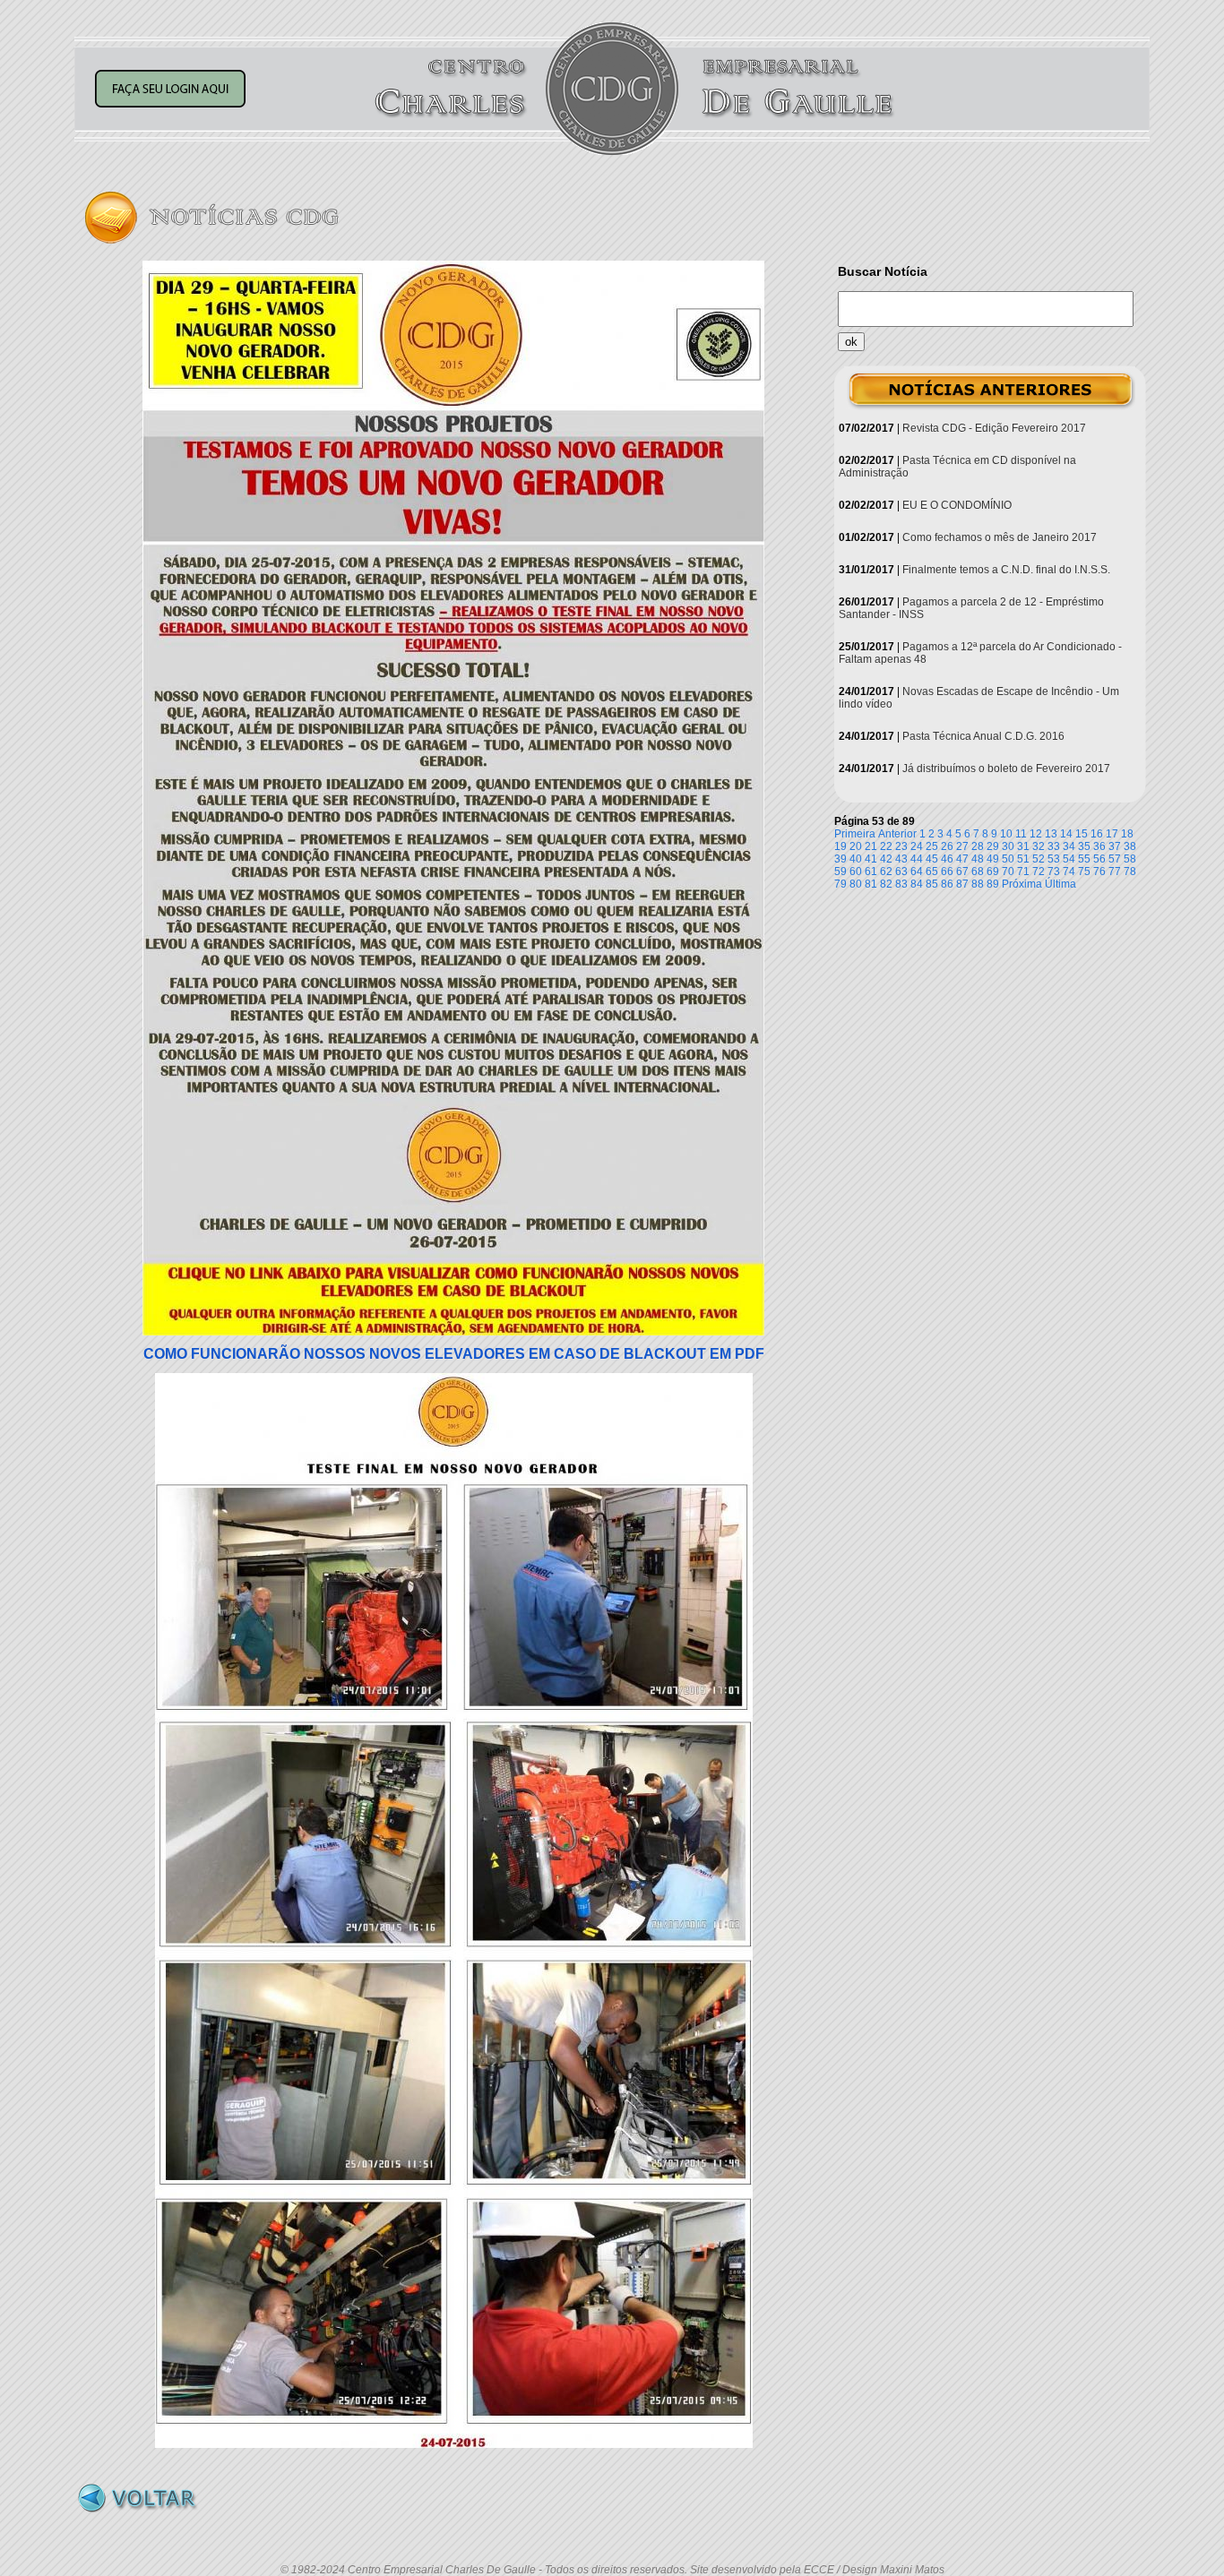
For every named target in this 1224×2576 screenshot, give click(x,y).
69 (993, 872)
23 (901, 846)
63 (901, 872)
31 (1023, 846)
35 (1084, 846)
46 (947, 859)
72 (1039, 872)
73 (1054, 872)
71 (1023, 872)
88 (978, 884)
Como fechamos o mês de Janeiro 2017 (1000, 537)
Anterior (897, 834)
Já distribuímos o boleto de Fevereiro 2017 (1006, 769)
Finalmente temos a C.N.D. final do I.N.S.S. (1006, 570)
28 (978, 846)
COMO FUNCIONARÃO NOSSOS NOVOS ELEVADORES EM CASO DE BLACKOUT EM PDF (454, 1354)
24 (917, 846)
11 (1021, 834)
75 (1084, 872)
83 (901, 884)
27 (962, 846)
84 (917, 884)
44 (917, 859)
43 (901, 859)
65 (932, 872)
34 (1069, 846)
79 (840, 884)
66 (947, 872)
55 (1084, 859)
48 (978, 859)
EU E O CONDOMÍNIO (957, 505)
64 (917, 872)
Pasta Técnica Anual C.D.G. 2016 (983, 736)
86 (947, 884)
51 (1023, 859)
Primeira (855, 834)
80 (856, 884)
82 (886, 884)
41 (871, 859)
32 (1039, 846)
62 (886, 872)
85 (932, 884)
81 (871, 884)
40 (856, 859)
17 (1112, 834)
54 (1069, 859)
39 (840, 859)
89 (993, 884)
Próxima (1022, 884)
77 (1115, 872)
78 (1130, 872)
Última (1060, 884)
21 (871, 846)
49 (993, 859)
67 (962, 872)
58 (1130, 859)
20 (856, 846)
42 (886, 859)
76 (1099, 872)
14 (1066, 834)
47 (962, 859)
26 (947, 846)
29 (993, 846)
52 (1039, 859)
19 (840, 846)
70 (1008, 872)
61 (871, 872)
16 (1097, 834)
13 (1051, 834)
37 (1115, 846)
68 (978, 872)
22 (886, 846)
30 (1008, 846)
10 (1006, 834)
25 (932, 846)
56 (1099, 859)
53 (1054, 859)
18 (1127, 834)
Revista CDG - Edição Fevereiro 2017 (994, 428)
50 (1008, 859)
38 (1130, 846)
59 (840, 872)
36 (1099, 846)
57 (1115, 859)
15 (1082, 834)
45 (932, 859)
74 (1069, 872)
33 (1054, 846)
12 (1036, 834)
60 (856, 872)
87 (962, 884)
